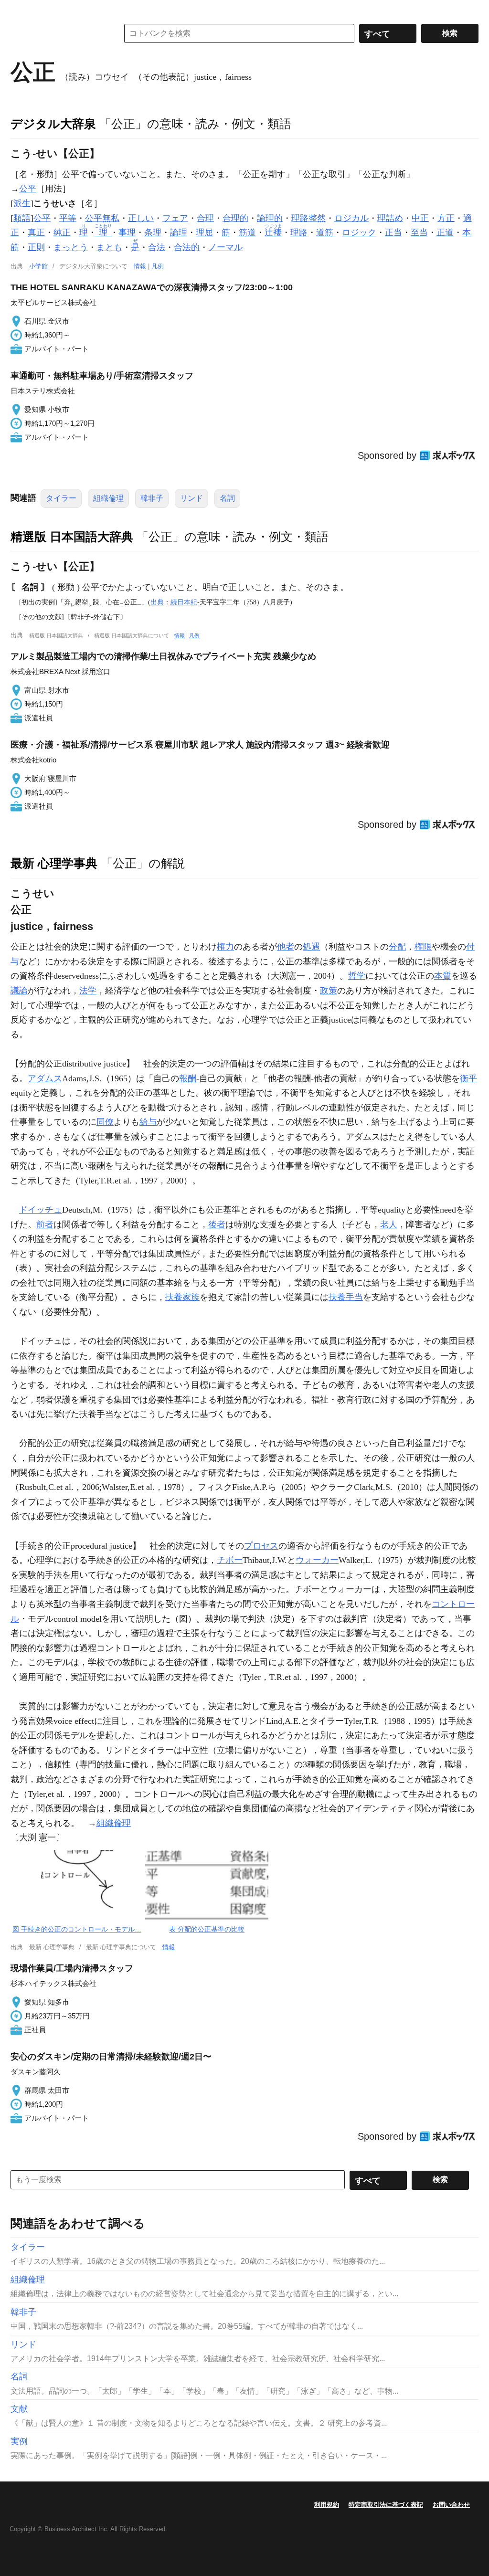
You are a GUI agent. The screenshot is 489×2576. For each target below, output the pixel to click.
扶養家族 (182, 1297)
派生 (22, 203)
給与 (148, 1122)
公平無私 (102, 218)
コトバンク (58, 33)
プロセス (261, 1546)
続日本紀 (184, 602)
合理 (205, 218)
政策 (329, 991)
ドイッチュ (41, 1210)
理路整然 (308, 218)
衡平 (468, 1078)
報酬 (188, 1078)
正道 (445, 232)
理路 (299, 232)
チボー (230, 1560)
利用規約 (327, 2505)
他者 (286, 947)
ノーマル (225, 247)
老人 (389, 1225)
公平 (28, 189)
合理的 (235, 218)
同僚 (105, 1122)
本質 (443, 976)
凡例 (158, 266)
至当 (419, 232)
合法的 (187, 247)
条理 (153, 232)
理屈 (204, 232)
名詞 (227, 498)
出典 (157, 602)
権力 (225, 947)
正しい (141, 218)
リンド (191, 498)
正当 (393, 232)
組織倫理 (108, 498)
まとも (109, 247)
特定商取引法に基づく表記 (386, 2505)
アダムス (45, 1078)
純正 (62, 232)
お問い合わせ (451, 2505)
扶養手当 (346, 1297)
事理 (127, 232)
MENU (20, 10)
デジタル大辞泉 (53, 124)
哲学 (357, 976)
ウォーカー (317, 1560)
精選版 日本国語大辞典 (72, 537)
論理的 (270, 218)
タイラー (61, 498)
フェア (175, 218)
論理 (179, 232)
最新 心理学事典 (54, 863)
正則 (36, 247)
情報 (140, 266)
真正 (36, 232)
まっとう (71, 247)
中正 (420, 218)
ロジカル (351, 218)
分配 (397, 947)
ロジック (359, 232)
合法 (157, 247)
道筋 (325, 232)
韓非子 (152, 498)
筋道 (247, 232)
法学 (88, 991)
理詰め (390, 218)
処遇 (311, 947)
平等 (68, 218)
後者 (217, 1225)
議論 (19, 991)
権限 (423, 947)
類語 (22, 218)
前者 (45, 1225)
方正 (446, 218)
